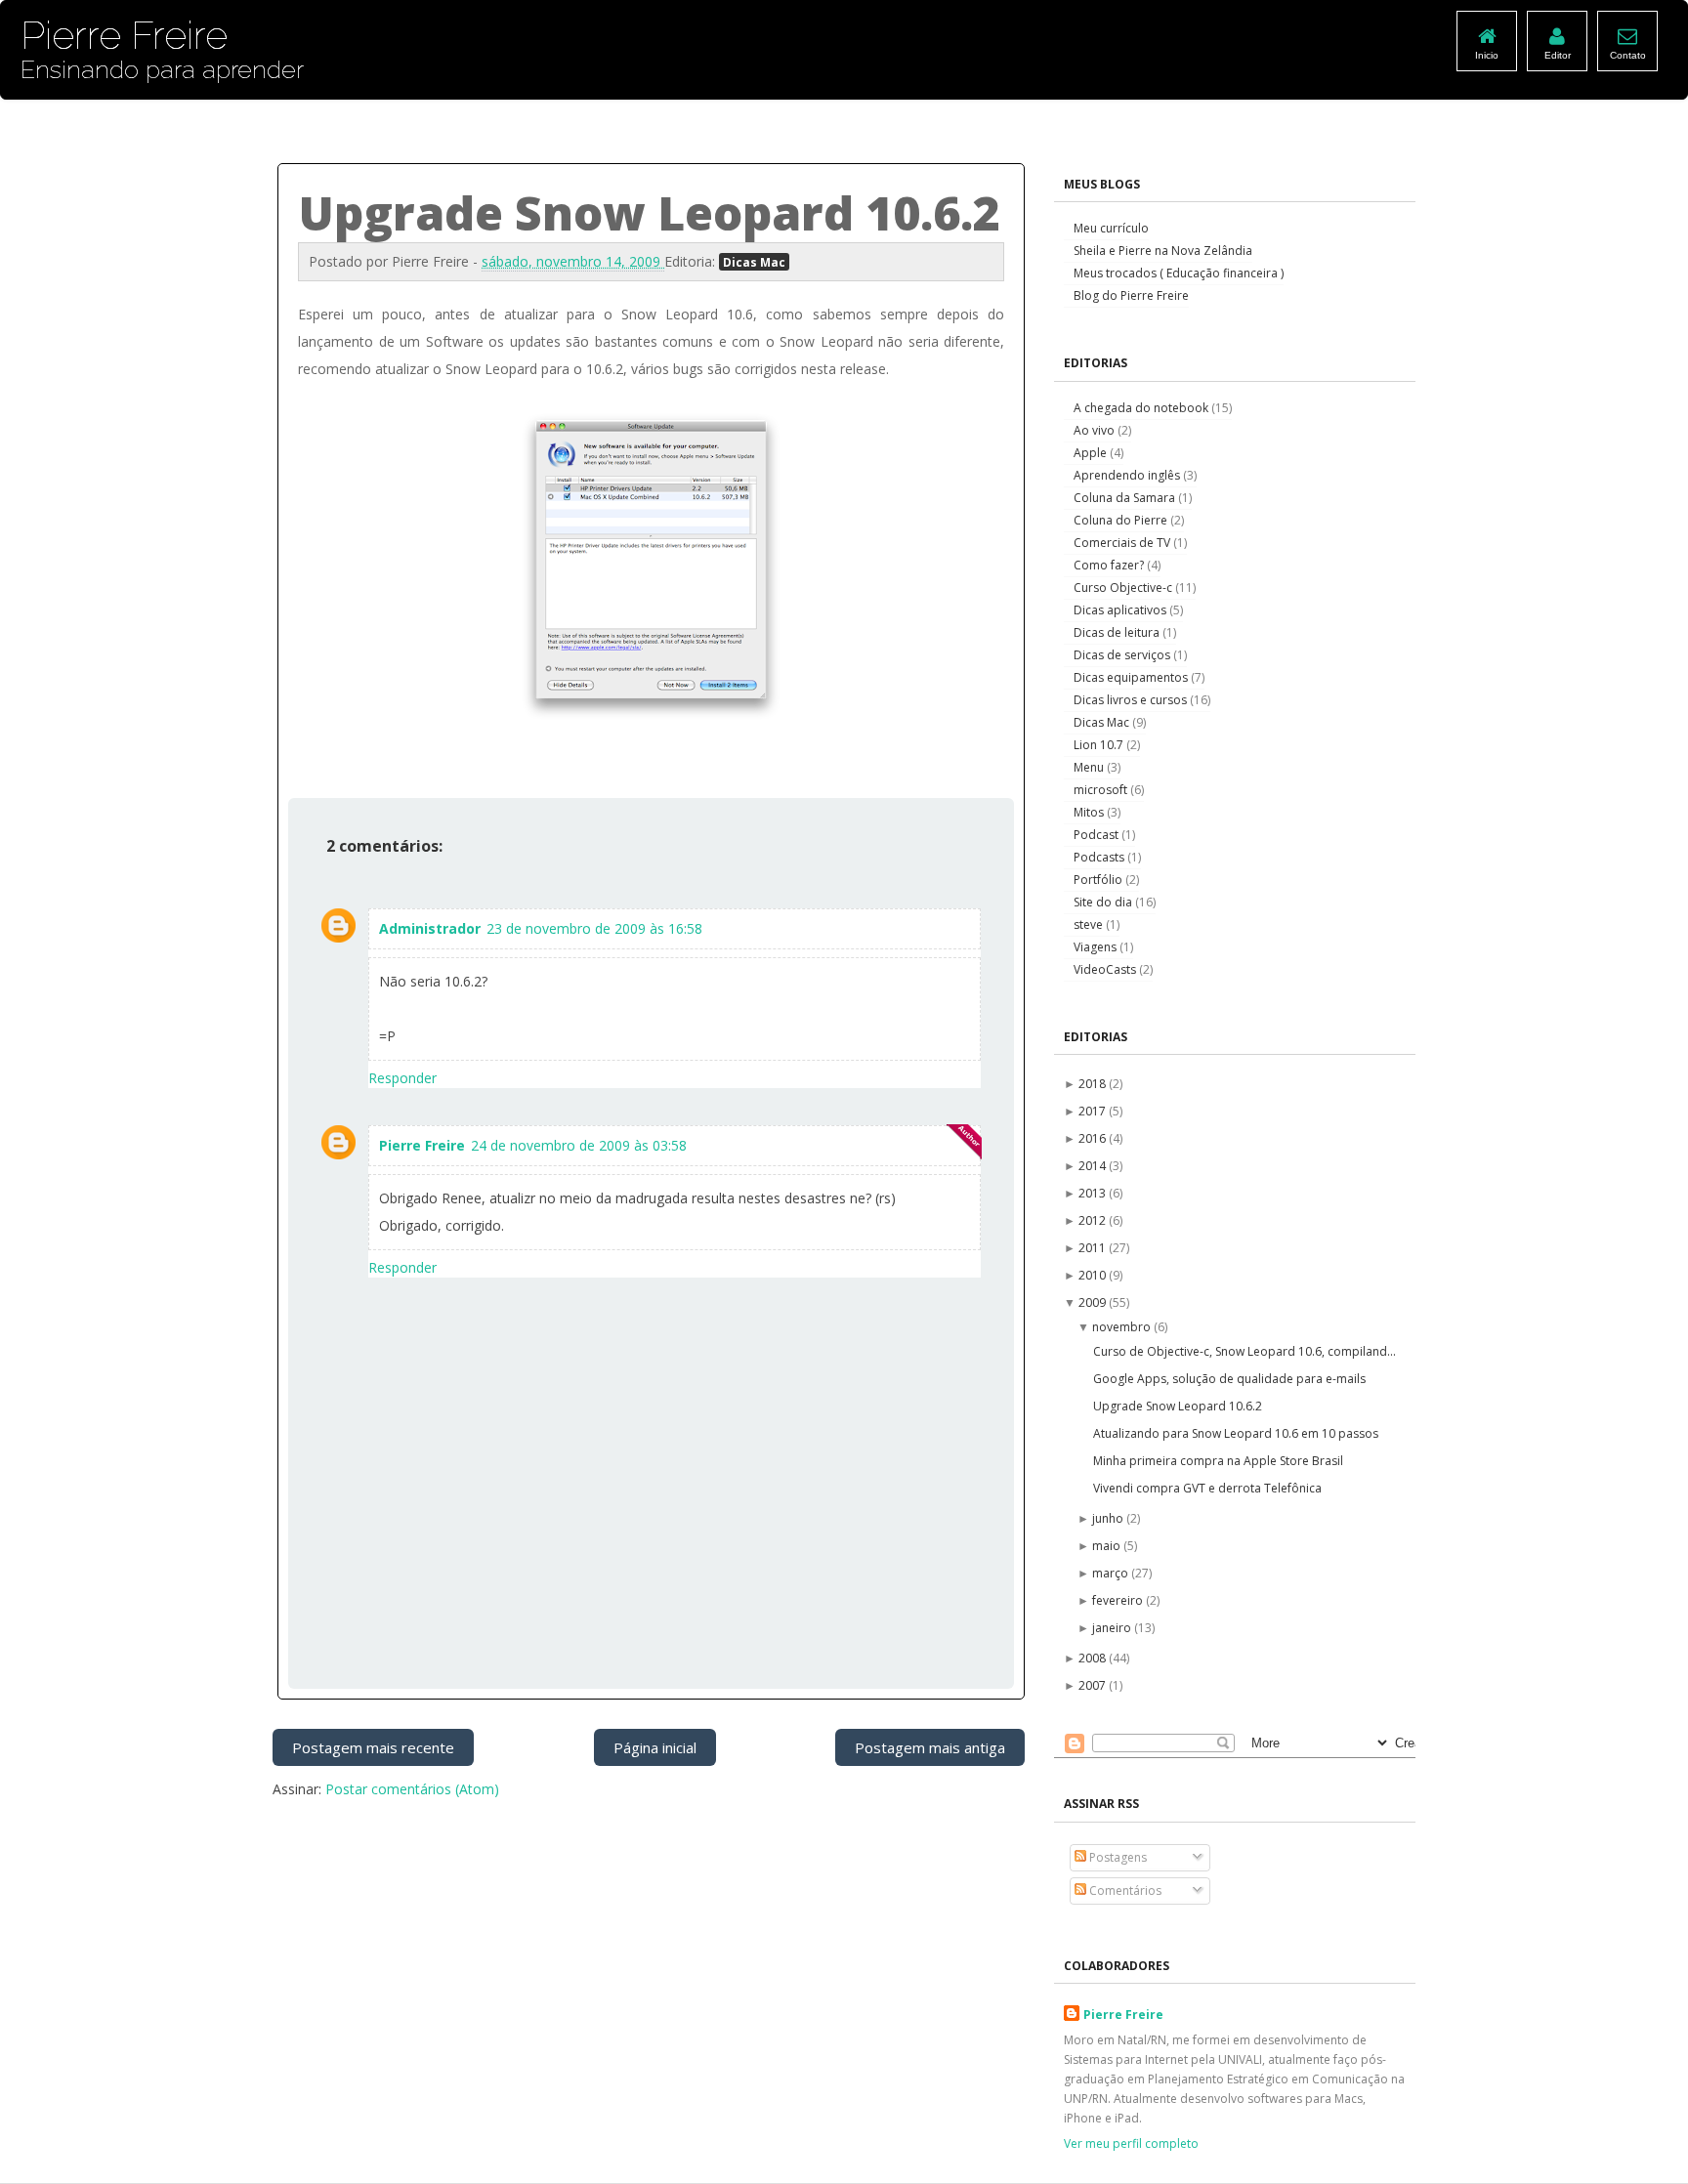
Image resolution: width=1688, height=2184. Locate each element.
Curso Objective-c (1124, 588)
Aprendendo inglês (1128, 475)
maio (1108, 1546)
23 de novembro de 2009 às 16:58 (594, 928)
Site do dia (1104, 902)
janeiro (1113, 1628)
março (1112, 1573)
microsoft (1102, 790)
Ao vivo (1096, 430)
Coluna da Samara (1126, 498)
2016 (1094, 1138)
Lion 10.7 (1100, 745)
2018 (1094, 1084)
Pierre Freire (422, 1145)
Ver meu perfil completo (1131, 2143)
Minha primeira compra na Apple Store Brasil (1218, 1461)
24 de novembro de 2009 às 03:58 (579, 1145)
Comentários (1124, 1890)
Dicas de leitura (1118, 632)
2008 (1094, 1658)
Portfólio (1099, 880)
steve (1090, 924)
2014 (1094, 1166)
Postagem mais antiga (930, 1747)
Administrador (430, 928)
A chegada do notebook (1142, 408)
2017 (1094, 1111)
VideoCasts (1106, 969)
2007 (1094, 1685)
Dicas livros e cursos (1132, 700)
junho (1109, 1518)
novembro (1123, 1327)
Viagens (1097, 947)
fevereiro (1119, 1600)
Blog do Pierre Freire (1131, 295)
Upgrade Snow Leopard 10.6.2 (1178, 1406)
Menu (1090, 767)
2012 (1094, 1220)
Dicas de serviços (1123, 655)
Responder (402, 1078)
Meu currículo (1111, 228)
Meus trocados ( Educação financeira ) (1179, 273)
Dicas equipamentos (1132, 677)
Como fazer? (1110, 565)
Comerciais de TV (1123, 543)
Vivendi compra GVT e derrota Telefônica (1207, 1488)
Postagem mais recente (373, 1747)
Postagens (1117, 1857)
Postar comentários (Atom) (412, 1789)
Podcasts (1100, 857)
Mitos (1090, 812)
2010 (1094, 1275)
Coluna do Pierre (1122, 520)
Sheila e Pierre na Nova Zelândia (1163, 251)
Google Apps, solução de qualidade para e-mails (1229, 1379)
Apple (1092, 453)
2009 (1094, 1302)
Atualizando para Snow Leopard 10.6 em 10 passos (1236, 1433)
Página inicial (655, 1747)
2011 (1094, 1248)
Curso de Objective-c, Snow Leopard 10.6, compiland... (1245, 1351)
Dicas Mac (754, 262)
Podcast (1097, 835)
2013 (1094, 1193)
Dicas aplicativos (1121, 610)
